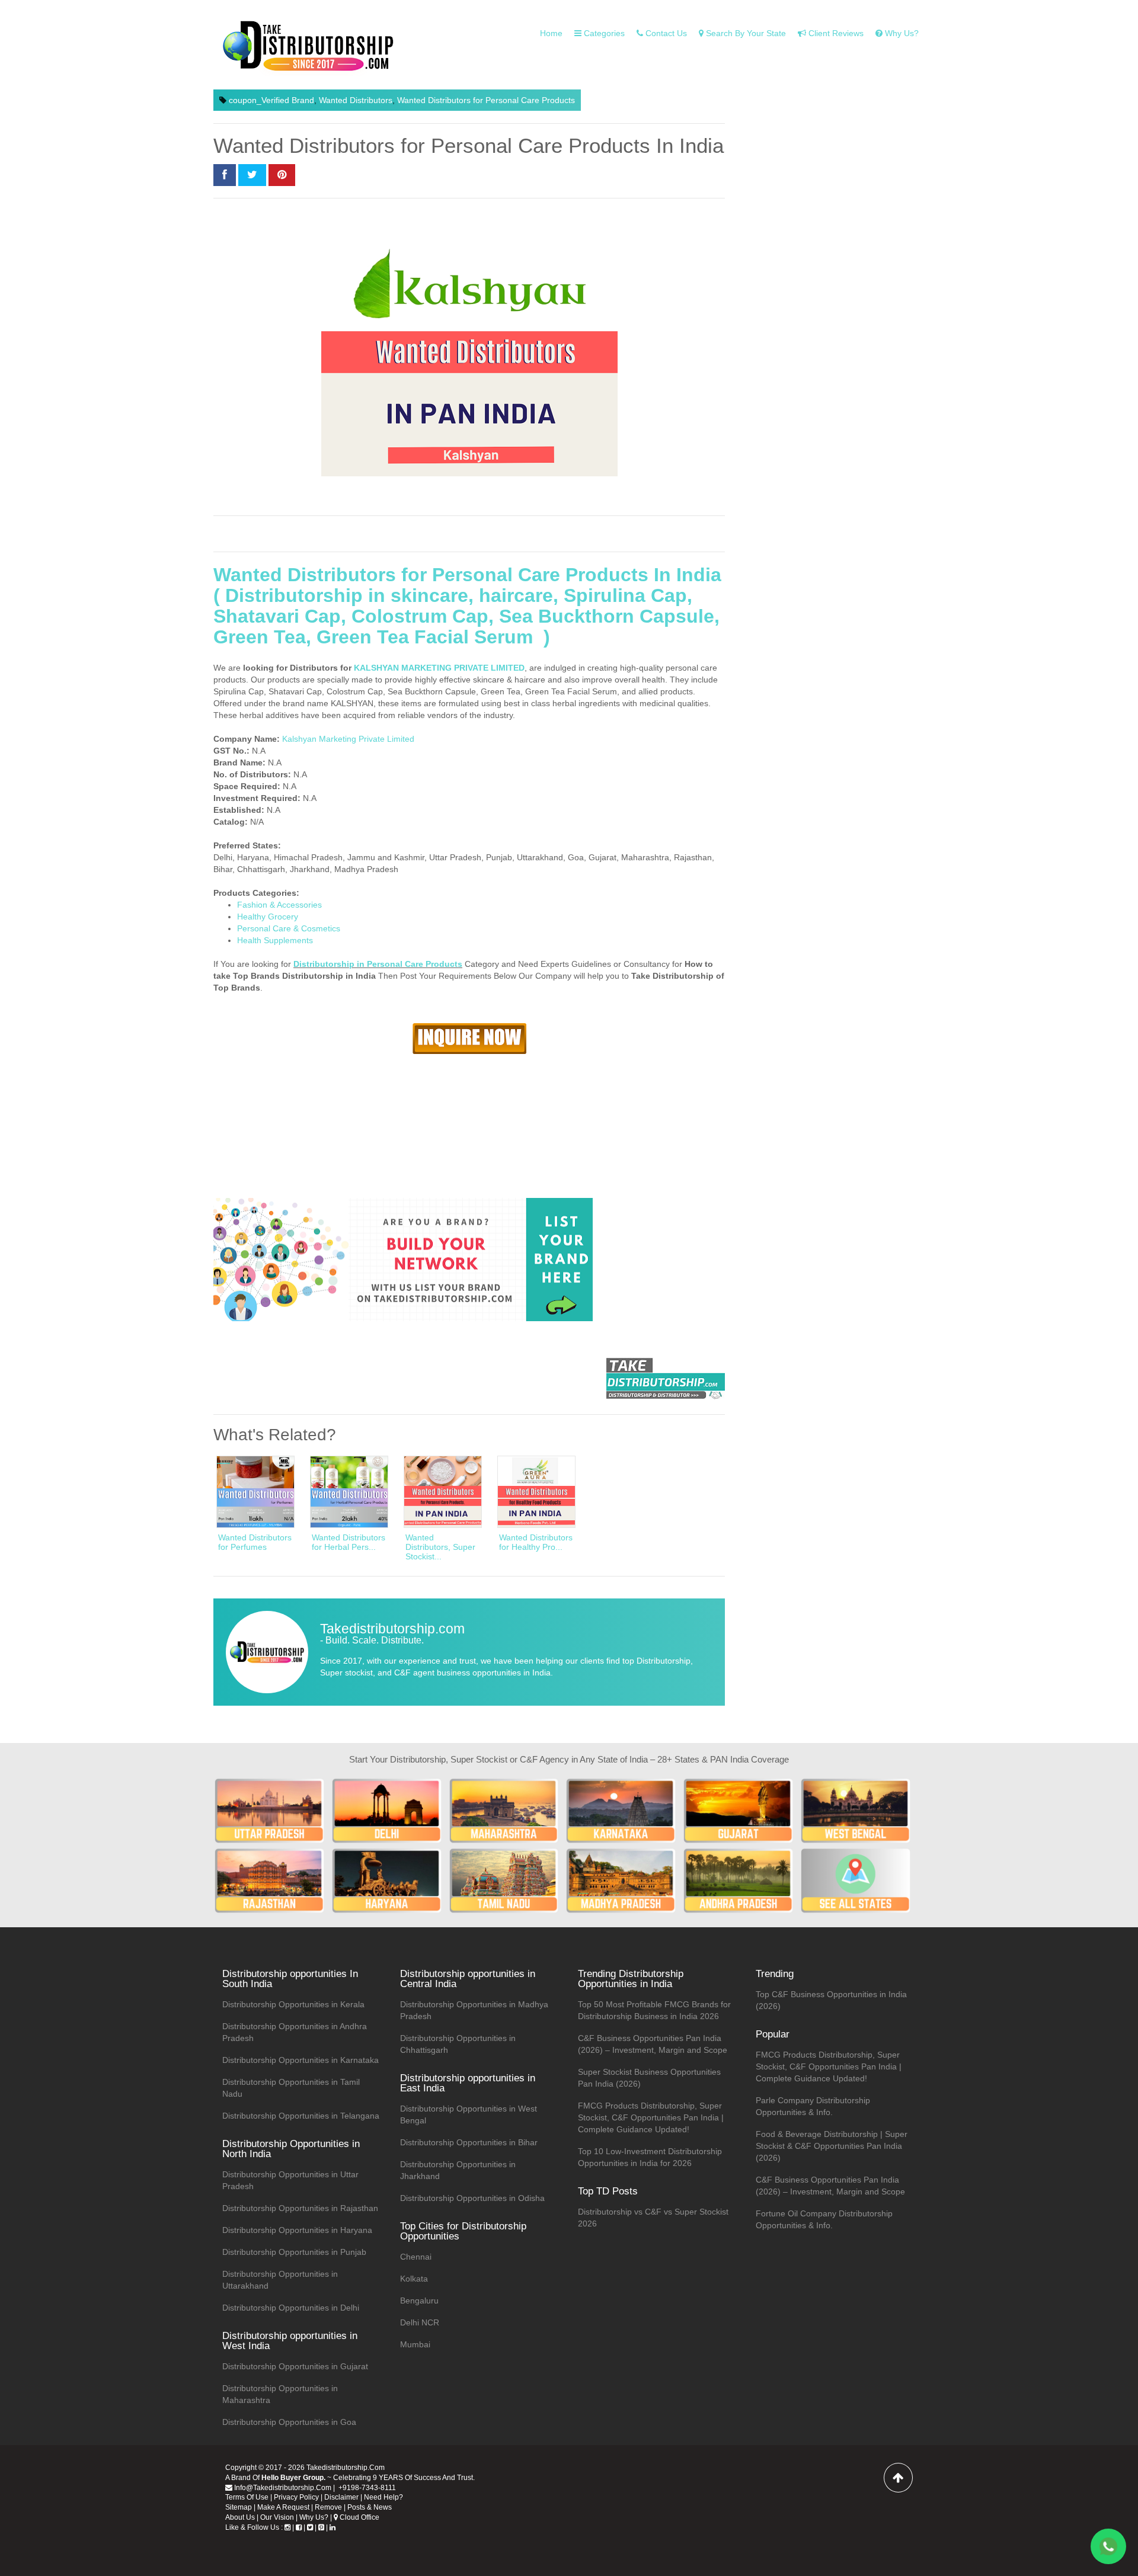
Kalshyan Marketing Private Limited (348, 739)
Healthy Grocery (268, 917)
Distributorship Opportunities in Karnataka (301, 2060)
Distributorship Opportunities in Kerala (293, 2004)
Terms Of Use (247, 2497)
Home (551, 33)
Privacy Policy (296, 2497)
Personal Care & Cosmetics (289, 928)
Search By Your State (745, 33)
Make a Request (283, 2507)
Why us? (901, 33)
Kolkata (414, 2279)
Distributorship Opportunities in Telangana (301, 2116)
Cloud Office (359, 2517)
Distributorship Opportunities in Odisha (472, 2198)
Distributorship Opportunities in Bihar (469, 2142)
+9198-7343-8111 (366, 2488)
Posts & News (370, 2507)
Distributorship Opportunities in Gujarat (295, 2366)
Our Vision (277, 2517)
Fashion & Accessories (279, 905)
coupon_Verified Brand (271, 100)
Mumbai (415, 2344)
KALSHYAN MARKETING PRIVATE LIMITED (439, 668)
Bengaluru (419, 2301)
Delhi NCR (420, 2322)
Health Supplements (275, 940)
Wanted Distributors (356, 100)
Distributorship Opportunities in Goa (289, 2422)
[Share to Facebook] (225, 175)
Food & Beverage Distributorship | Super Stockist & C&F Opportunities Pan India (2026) (832, 2146)
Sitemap (239, 2507)
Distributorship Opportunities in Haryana (297, 2230)
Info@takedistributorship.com (282, 2488)
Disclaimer (341, 2497)
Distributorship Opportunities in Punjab (294, 2252)
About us (240, 2517)
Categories (603, 33)
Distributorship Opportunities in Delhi (291, 2308)
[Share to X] (252, 175)
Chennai (416, 2257)
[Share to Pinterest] (282, 175)
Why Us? (314, 2517)
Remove (328, 2507)
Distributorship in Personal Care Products (378, 964)
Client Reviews (835, 33)
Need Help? (383, 2497)
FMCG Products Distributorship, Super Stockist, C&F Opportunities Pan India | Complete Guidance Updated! (651, 2117)
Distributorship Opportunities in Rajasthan (300, 2208)
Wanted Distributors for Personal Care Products (486, 100)
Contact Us (665, 33)
